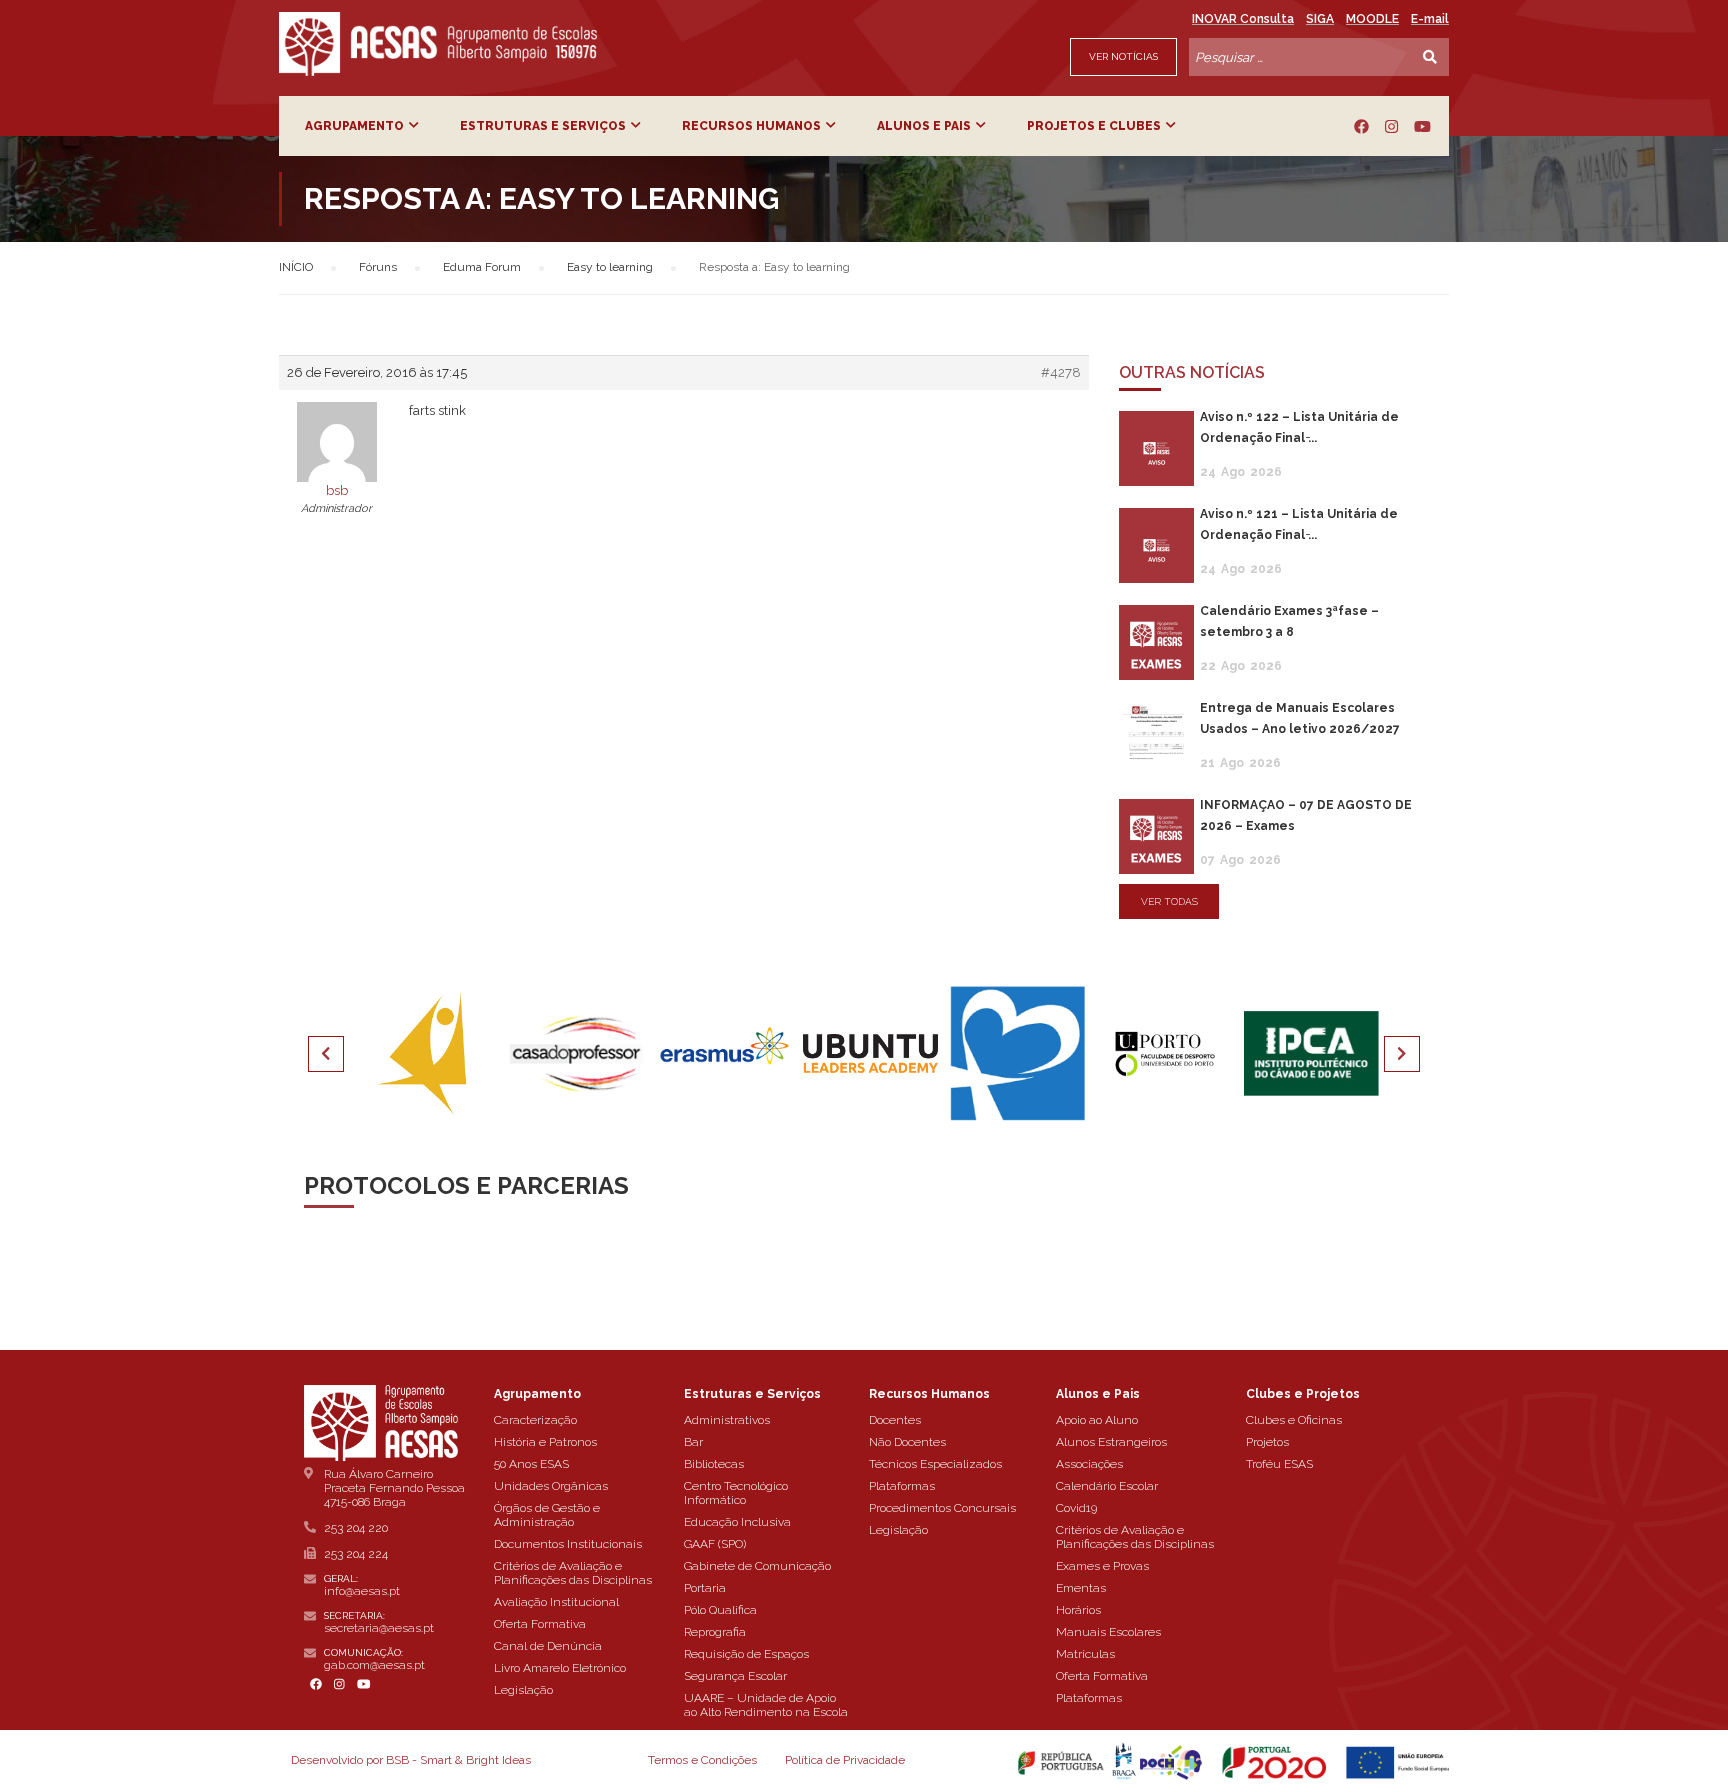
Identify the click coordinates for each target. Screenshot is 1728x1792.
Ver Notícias (1123, 56)
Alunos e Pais (924, 126)
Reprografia (715, 1632)
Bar (693, 1442)
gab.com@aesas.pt (374, 1665)
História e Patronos (545, 1442)
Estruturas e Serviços (543, 126)
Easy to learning (610, 267)
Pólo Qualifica (720, 1610)
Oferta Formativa (540, 1624)
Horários (1078, 1610)
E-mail (1430, 19)
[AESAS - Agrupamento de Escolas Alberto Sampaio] (438, 44)
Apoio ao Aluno (1097, 1420)
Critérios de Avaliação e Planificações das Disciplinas (573, 1573)
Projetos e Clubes (1094, 126)
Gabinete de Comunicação (757, 1566)
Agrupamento (354, 126)
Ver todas (1169, 901)
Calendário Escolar (1107, 1486)
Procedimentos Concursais (942, 1508)
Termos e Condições (702, 1760)
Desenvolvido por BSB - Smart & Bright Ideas (411, 1760)
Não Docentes (907, 1442)
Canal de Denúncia (548, 1646)
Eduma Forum (482, 267)
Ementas (1081, 1588)
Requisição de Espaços (746, 1654)
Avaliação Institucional (556, 1602)
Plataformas (902, 1486)
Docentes (895, 1420)
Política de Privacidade (845, 1760)
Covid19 (1076, 1508)
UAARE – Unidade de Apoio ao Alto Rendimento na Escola (766, 1705)
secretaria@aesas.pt (379, 1628)
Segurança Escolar (735, 1676)
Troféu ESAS (1279, 1464)
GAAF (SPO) (715, 1544)
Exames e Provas (1102, 1566)
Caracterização (535, 1420)
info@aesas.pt (362, 1591)
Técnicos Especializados (935, 1464)
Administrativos (727, 1420)
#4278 (1061, 372)
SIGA (1320, 19)
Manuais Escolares (1108, 1632)
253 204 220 (356, 1528)
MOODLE (1372, 19)
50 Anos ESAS (531, 1464)
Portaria (705, 1588)
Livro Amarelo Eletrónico (560, 1668)
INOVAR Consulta (1243, 19)
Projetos (1267, 1442)
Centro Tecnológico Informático (736, 1493)
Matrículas (1085, 1654)
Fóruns (378, 267)
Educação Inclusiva (737, 1522)
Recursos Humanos (751, 126)
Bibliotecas (714, 1464)
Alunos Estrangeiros (1111, 1442)
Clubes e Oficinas (1294, 1420)
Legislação (523, 1690)
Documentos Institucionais (568, 1544)
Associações (1089, 1464)
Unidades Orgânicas (551, 1486)
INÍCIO (296, 267)
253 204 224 (356, 1554)
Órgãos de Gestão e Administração (547, 1515)
